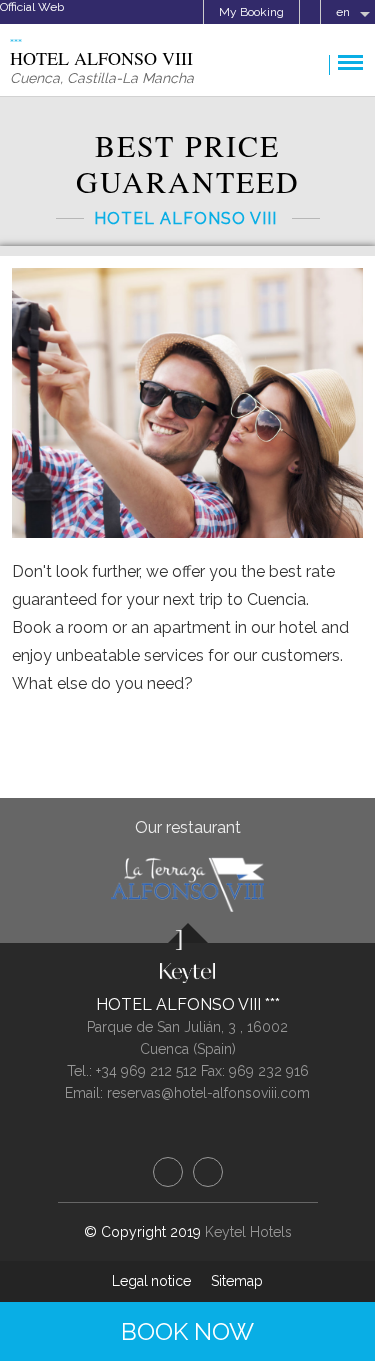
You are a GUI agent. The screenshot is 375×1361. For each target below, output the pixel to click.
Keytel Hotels (248, 1232)
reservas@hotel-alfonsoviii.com (208, 1093)
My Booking (251, 12)
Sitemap (237, 1281)
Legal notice (151, 1281)
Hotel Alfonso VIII (180, 1004)
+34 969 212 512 (146, 1071)
